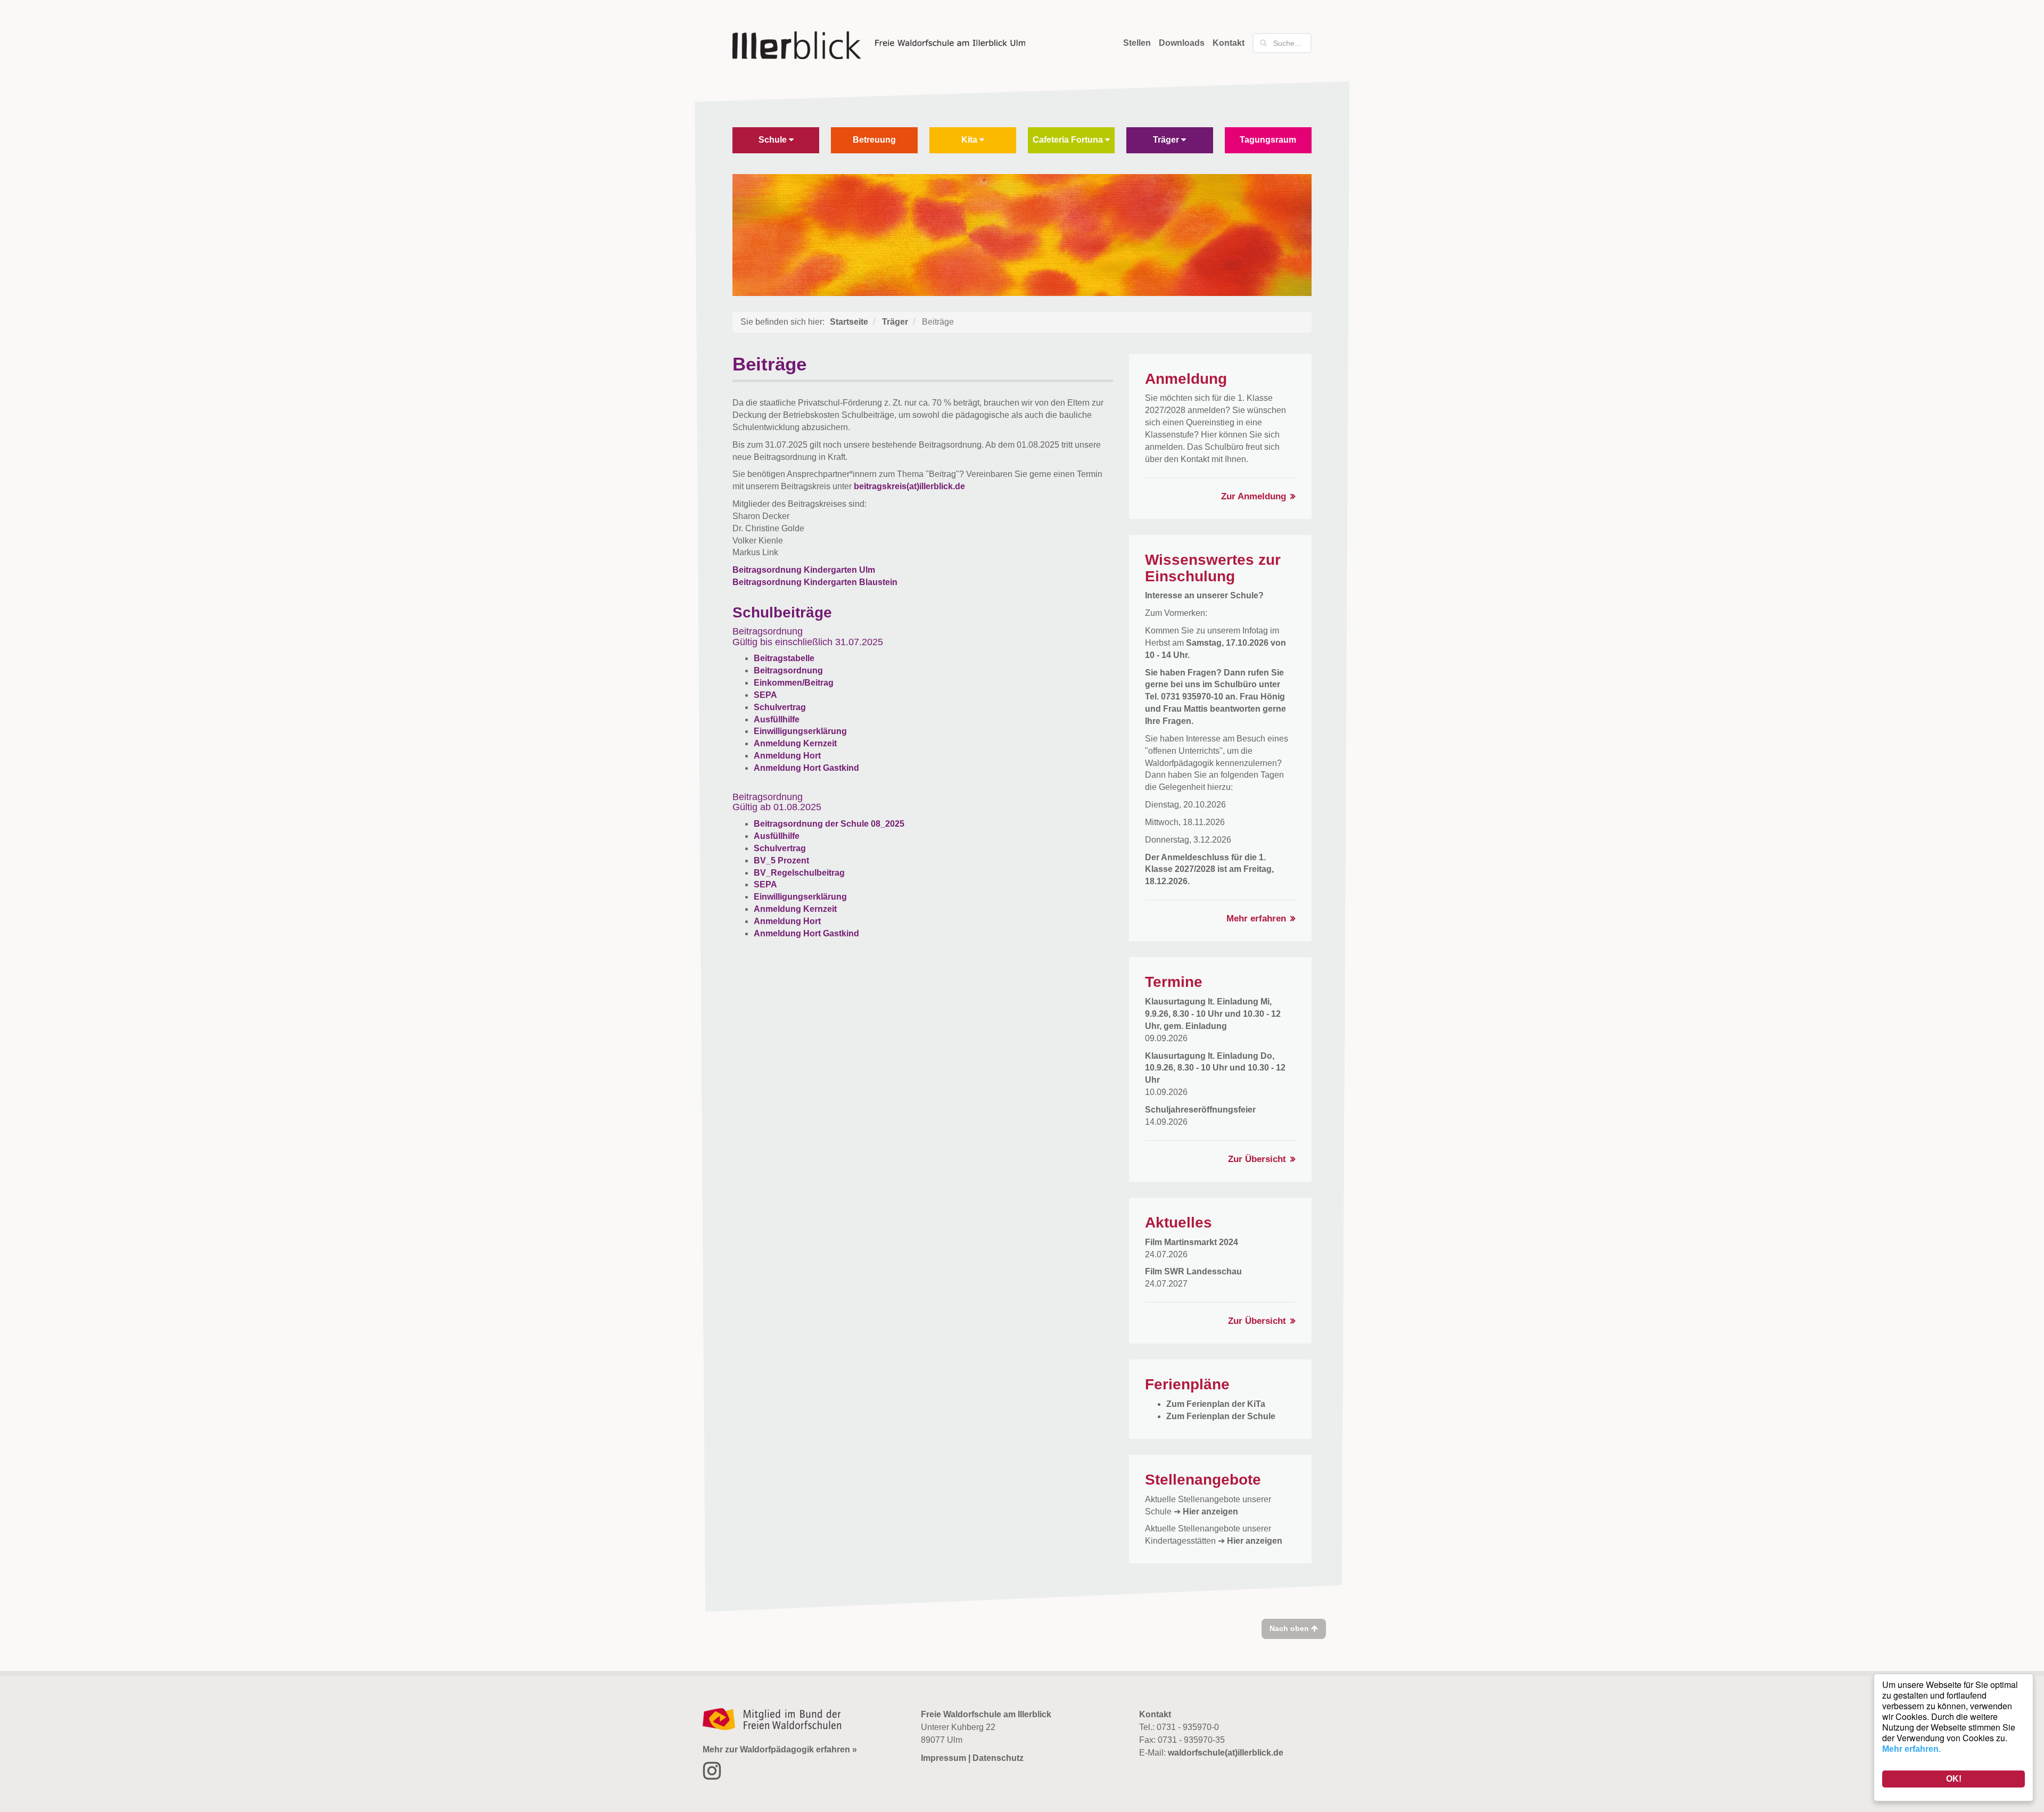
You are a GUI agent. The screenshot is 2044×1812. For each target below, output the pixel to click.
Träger (1167, 140)
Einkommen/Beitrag (794, 683)
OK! (1954, 1779)
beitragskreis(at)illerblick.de (909, 486)
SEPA (765, 695)
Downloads (1182, 43)
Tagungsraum (1268, 140)
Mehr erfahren (1256, 919)
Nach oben (1290, 1628)
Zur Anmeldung (1254, 496)
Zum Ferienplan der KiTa (1216, 1404)
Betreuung (874, 140)
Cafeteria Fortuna (1069, 140)
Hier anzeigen (1210, 1512)
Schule (774, 140)
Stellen (1137, 43)
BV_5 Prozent (781, 860)
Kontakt (1229, 43)
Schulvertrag (780, 707)
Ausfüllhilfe (777, 719)
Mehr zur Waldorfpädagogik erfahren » (780, 1749)
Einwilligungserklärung (800, 731)
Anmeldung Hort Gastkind (806, 768)
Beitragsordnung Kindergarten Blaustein (815, 582)
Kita (970, 140)
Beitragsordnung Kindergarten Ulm (804, 570)
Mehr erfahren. (1911, 1749)
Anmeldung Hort (787, 756)
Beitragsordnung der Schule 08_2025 (829, 824)
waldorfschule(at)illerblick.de (1226, 1753)
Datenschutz (998, 1758)
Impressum (943, 1758)
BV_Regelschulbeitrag (799, 873)
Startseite (849, 322)
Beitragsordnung (788, 670)
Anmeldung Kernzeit (795, 743)
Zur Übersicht (1257, 1159)
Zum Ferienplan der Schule (1221, 1416)
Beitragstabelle (784, 658)
